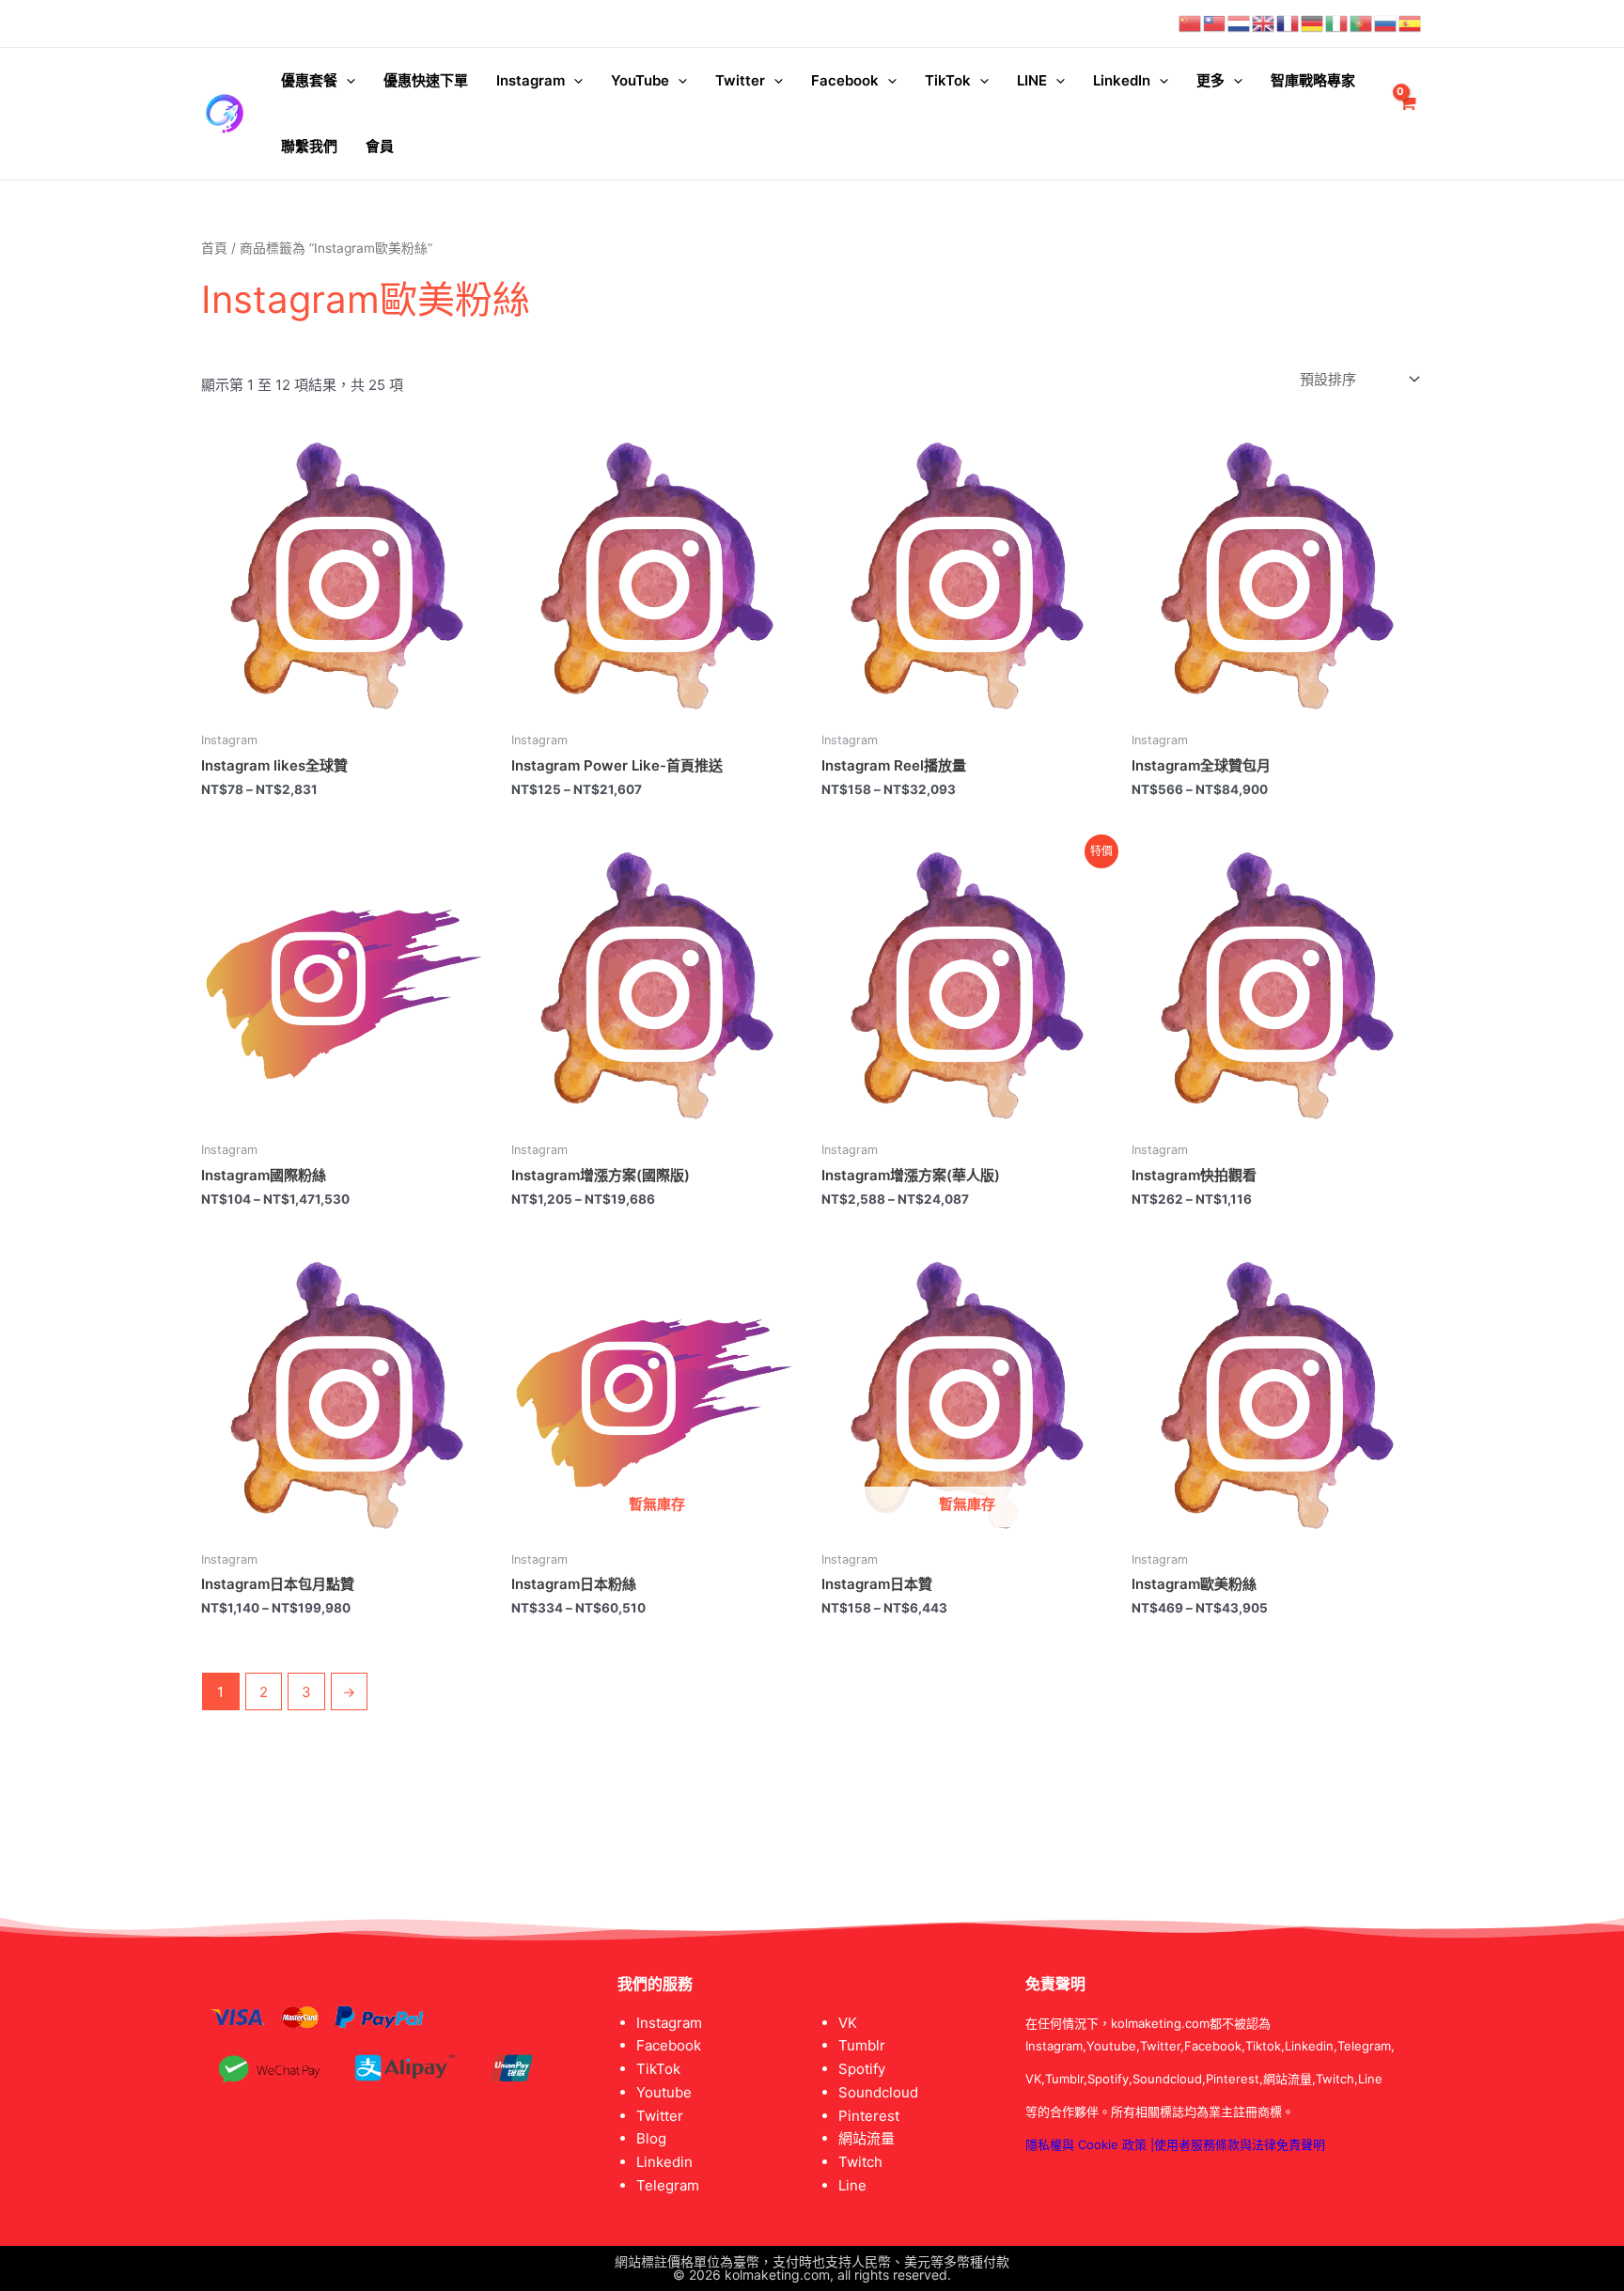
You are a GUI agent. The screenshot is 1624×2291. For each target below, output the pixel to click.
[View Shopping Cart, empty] (1407, 114)
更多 (1210, 80)
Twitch (860, 2162)
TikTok (948, 80)
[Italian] (1337, 23)
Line (852, 2185)
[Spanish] (1411, 23)
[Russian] (1386, 23)
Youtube (664, 2092)
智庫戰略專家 (1313, 80)
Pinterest (869, 2116)
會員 (380, 146)
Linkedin (664, 2162)
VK (848, 2023)
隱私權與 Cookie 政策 (1086, 2144)
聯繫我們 (309, 146)
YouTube (640, 80)
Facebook (845, 80)
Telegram (668, 2185)
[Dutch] (1240, 23)
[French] (1288, 23)
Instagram (531, 80)
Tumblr (862, 2045)
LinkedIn (1122, 80)
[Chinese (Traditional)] (1215, 23)
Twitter (740, 80)
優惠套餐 (309, 80)
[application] (346, 81)
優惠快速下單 (426, 80)
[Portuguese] (1362, 23)
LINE (1032, 80)
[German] (1313, 23)
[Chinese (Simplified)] (1191, 23)
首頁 (214, 248)
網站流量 (867, 2138)
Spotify (862, 2069)
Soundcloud (878, 2092)
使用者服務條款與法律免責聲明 (1240, 2144)
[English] (1264, 23)
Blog (651, 2138)
